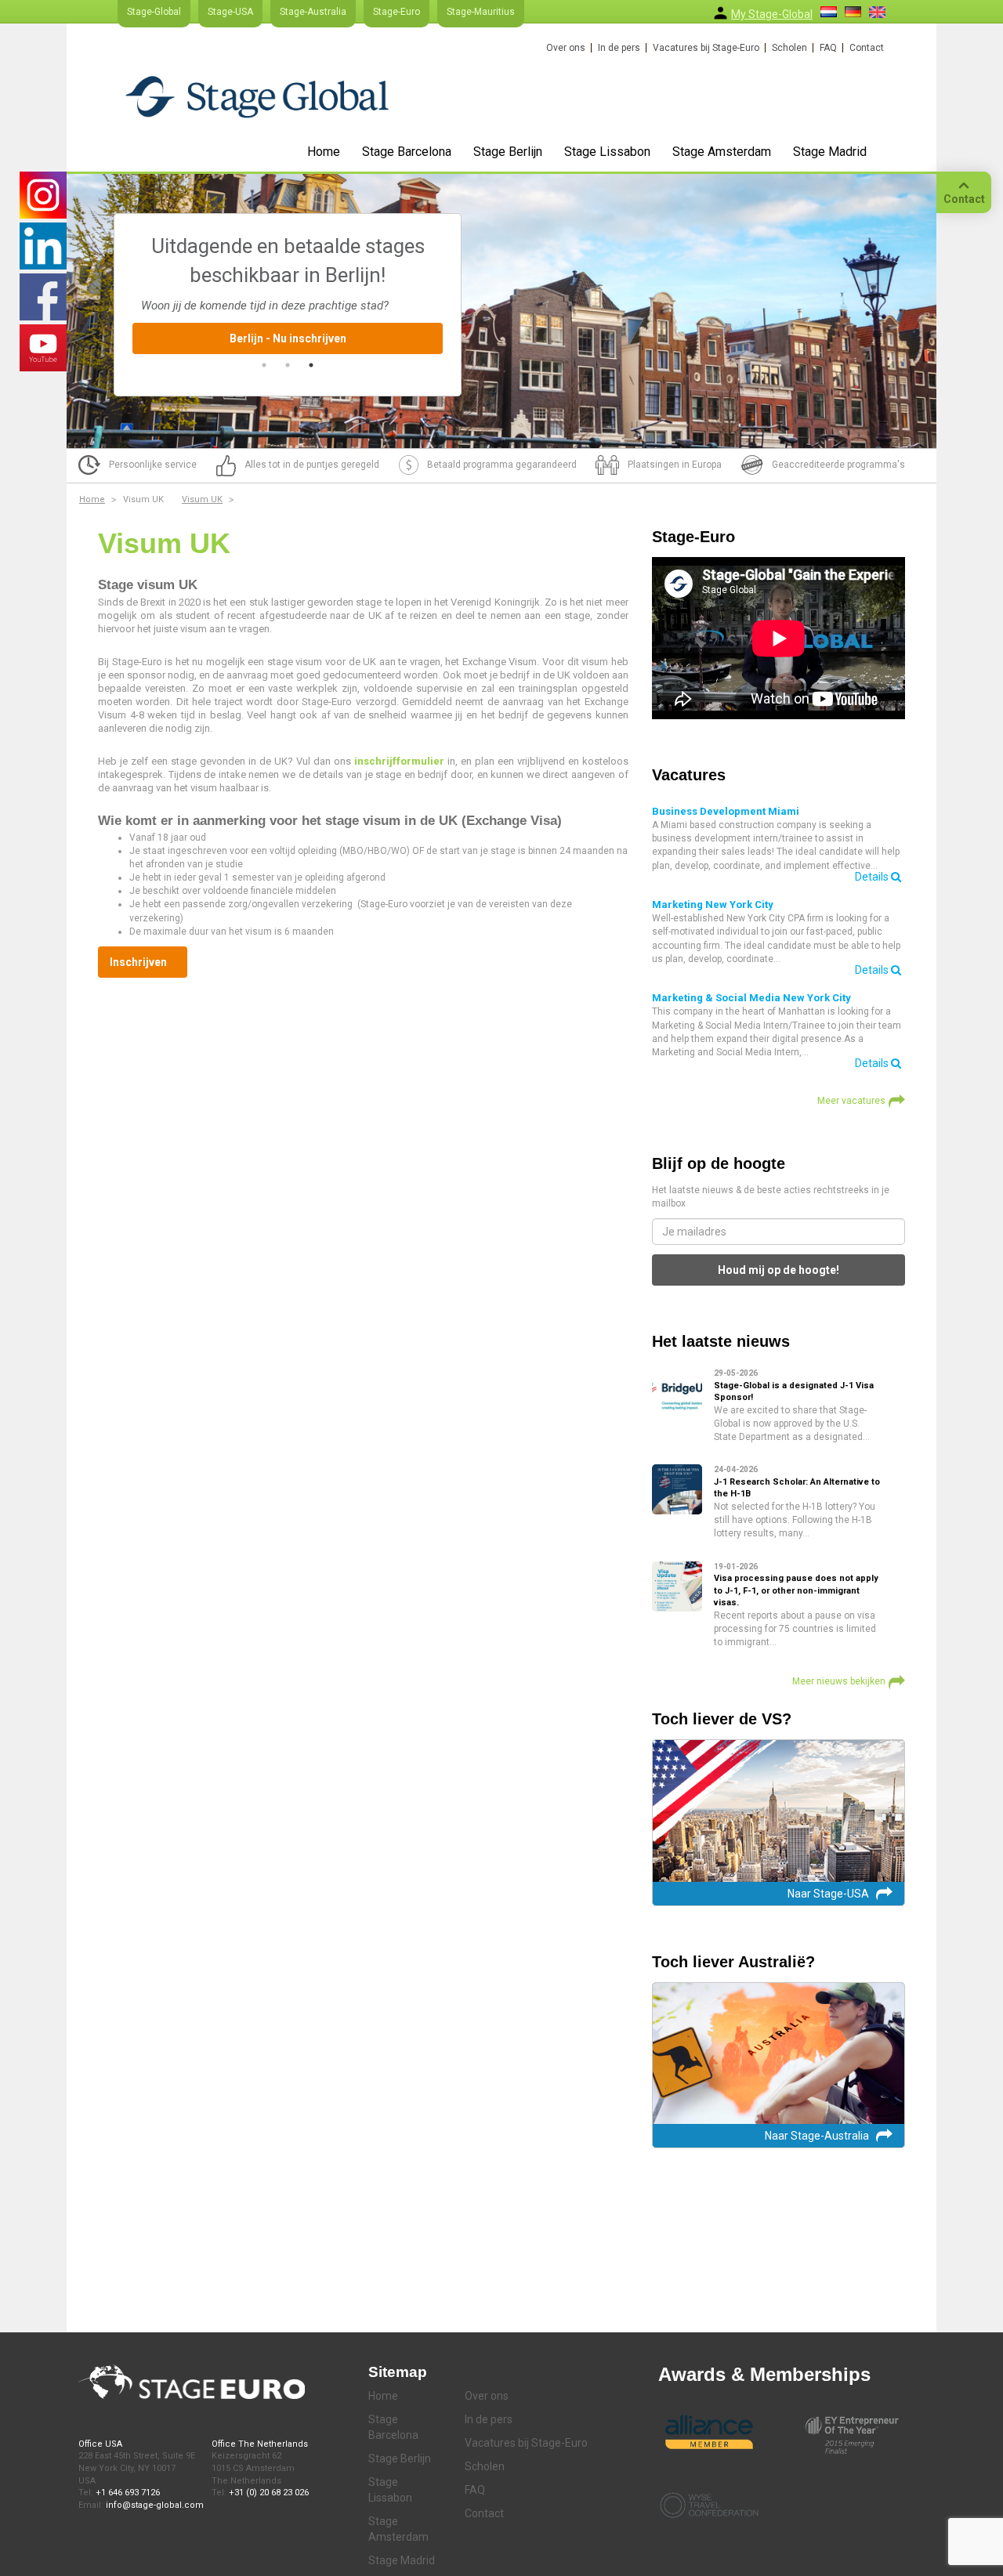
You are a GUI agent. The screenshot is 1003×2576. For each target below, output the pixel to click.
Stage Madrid (830, 152)
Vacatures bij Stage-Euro (706, 48)
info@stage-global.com (155, 2505)
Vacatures (689, 775)
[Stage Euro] (257, 96)
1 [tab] (264, 365)
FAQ (828, 48)
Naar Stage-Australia (817, 2136)
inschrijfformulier (399, 761)
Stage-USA (230, 12)
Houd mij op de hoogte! (779, 1270)
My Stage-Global (772, 14)
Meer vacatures (851, 1101)
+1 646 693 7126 (128, 2493)
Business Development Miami (726, 811)
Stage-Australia (313, 12)
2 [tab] (288, 365)
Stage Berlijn (508, 152)
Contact (867, 48)
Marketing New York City (713, 904)
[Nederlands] (829, 12)
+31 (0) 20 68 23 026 (269, 2493)
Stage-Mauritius (481, 12)
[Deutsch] (853, 12)
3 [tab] (311, 365)
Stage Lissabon (607, 152)
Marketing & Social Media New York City (751, 998)
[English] (877, 12)
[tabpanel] (288, 293)
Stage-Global (154, 12)
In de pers (619, 48)
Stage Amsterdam (722, 152)
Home (324, 152)
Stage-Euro (396, 12)
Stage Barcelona (407, 152)
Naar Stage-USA (828, 1894)
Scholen (789, 48)
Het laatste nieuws (721, 1341)
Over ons (566, 48)
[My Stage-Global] (721, 13)
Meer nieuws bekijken (839, 1681)
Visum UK (202, 499)
